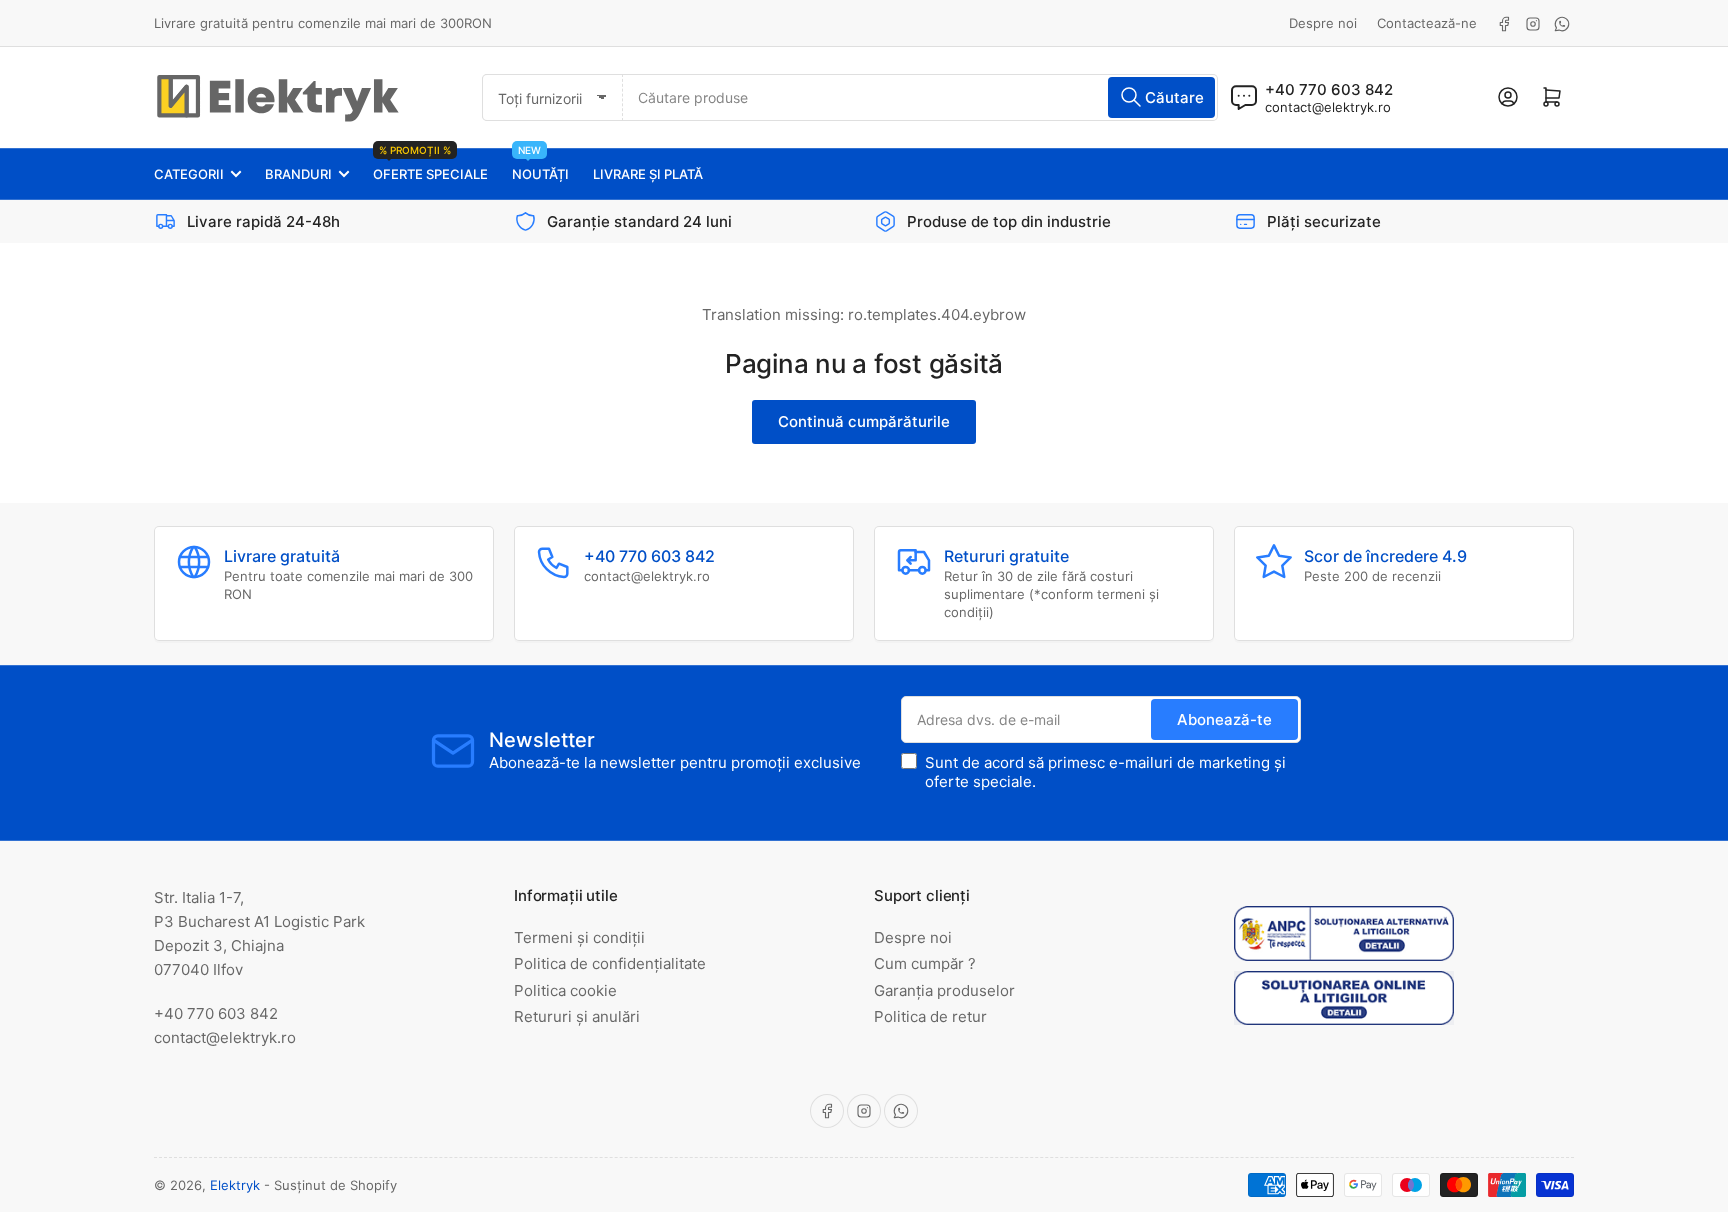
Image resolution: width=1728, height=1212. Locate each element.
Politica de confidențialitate (610, 963)
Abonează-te (1224, 719)
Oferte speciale (430, 165)
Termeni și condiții (579, 937)
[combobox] (920, 97)
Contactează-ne (1427, 23)
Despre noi (1323, 23)
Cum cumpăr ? (925, 963)
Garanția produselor (944, 990)
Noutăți (540, 165)
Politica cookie (565, 990)
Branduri (298, 174)
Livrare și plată (648, 174)
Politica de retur (930, 1016)
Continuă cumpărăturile (864, 421)
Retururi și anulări (577, 1016)
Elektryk (235, 1185)
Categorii (189, 174)
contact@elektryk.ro (1328, 107)
